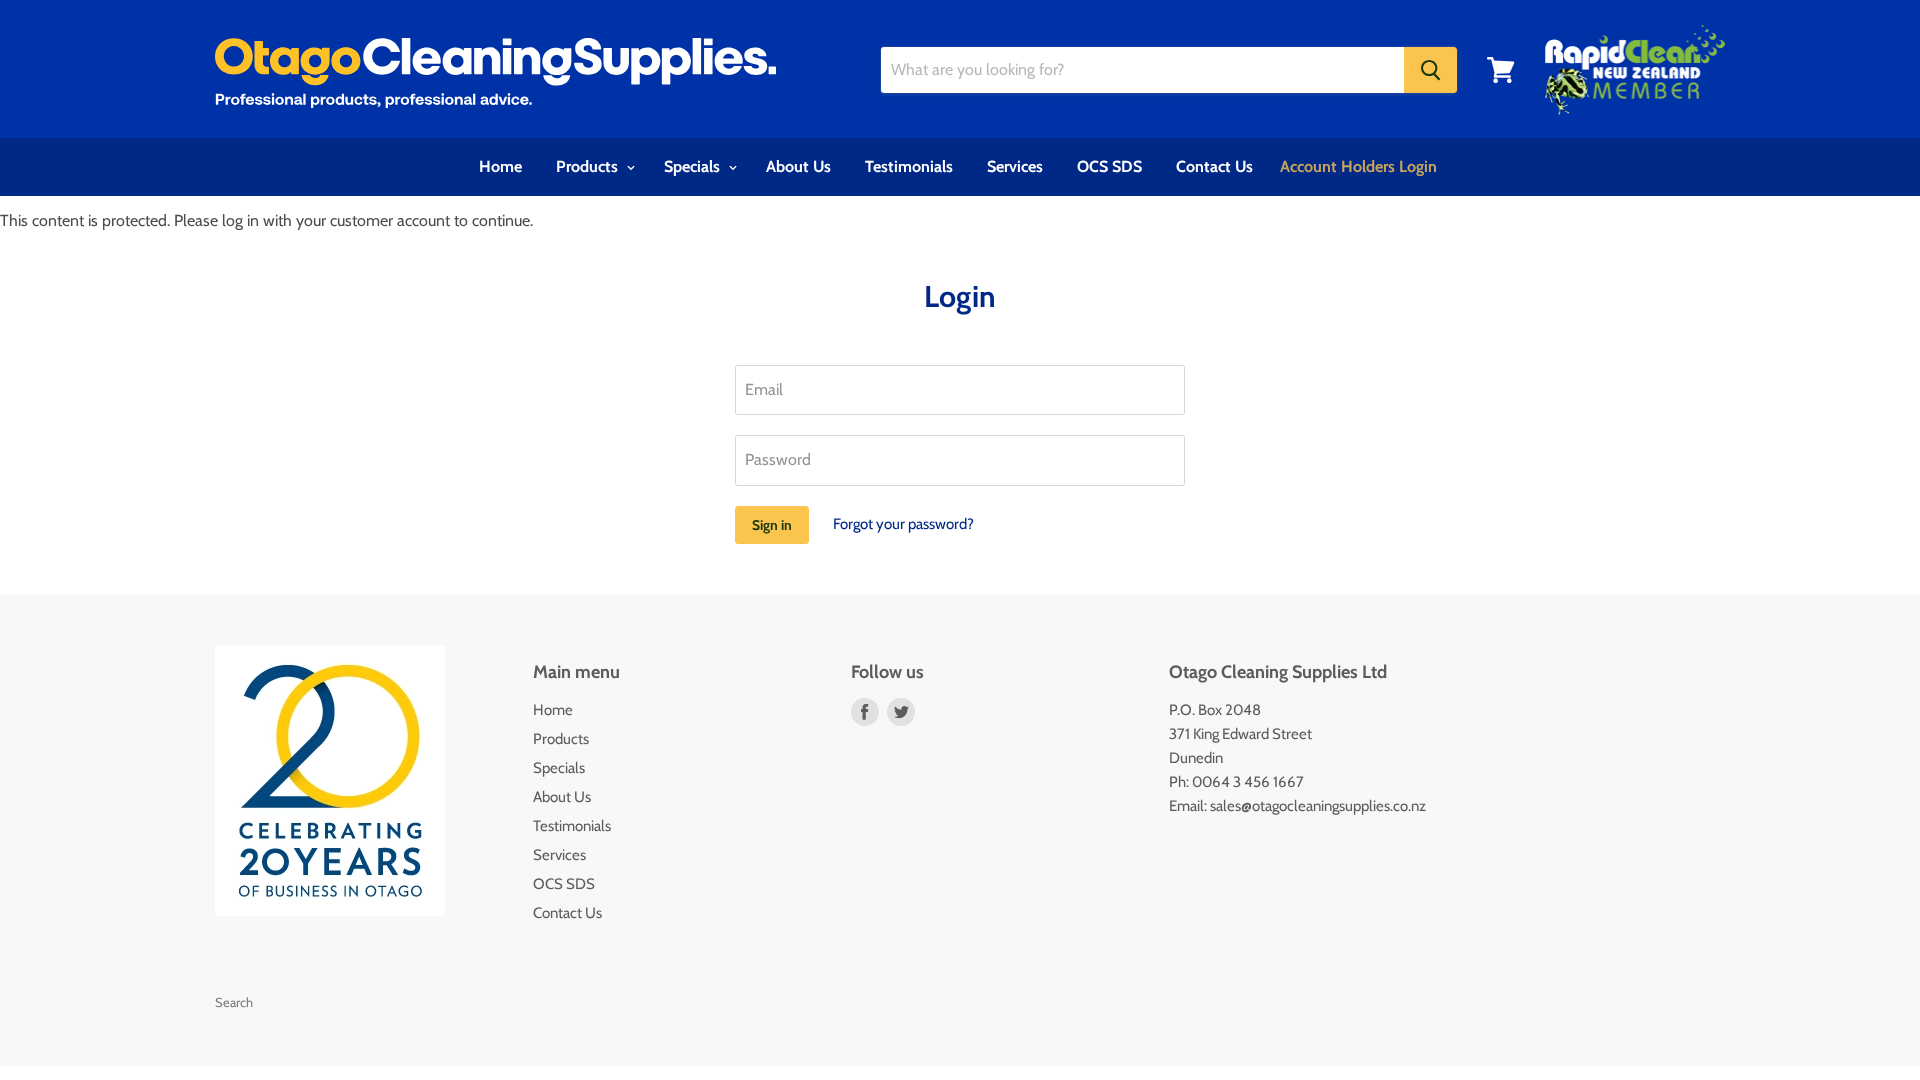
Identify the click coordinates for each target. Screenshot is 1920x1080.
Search (234, 1002)
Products (589, 166)
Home (500, 166)
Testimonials (909, 166)
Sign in (772, 525)
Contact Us (1214, 166)
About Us (798, 166)
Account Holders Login (1358, 166)
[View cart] (1501, 70)
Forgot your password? (903, 524)
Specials (694, 166)
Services (1015, 166)
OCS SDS (1109, 166)
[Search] (1430, 70)
